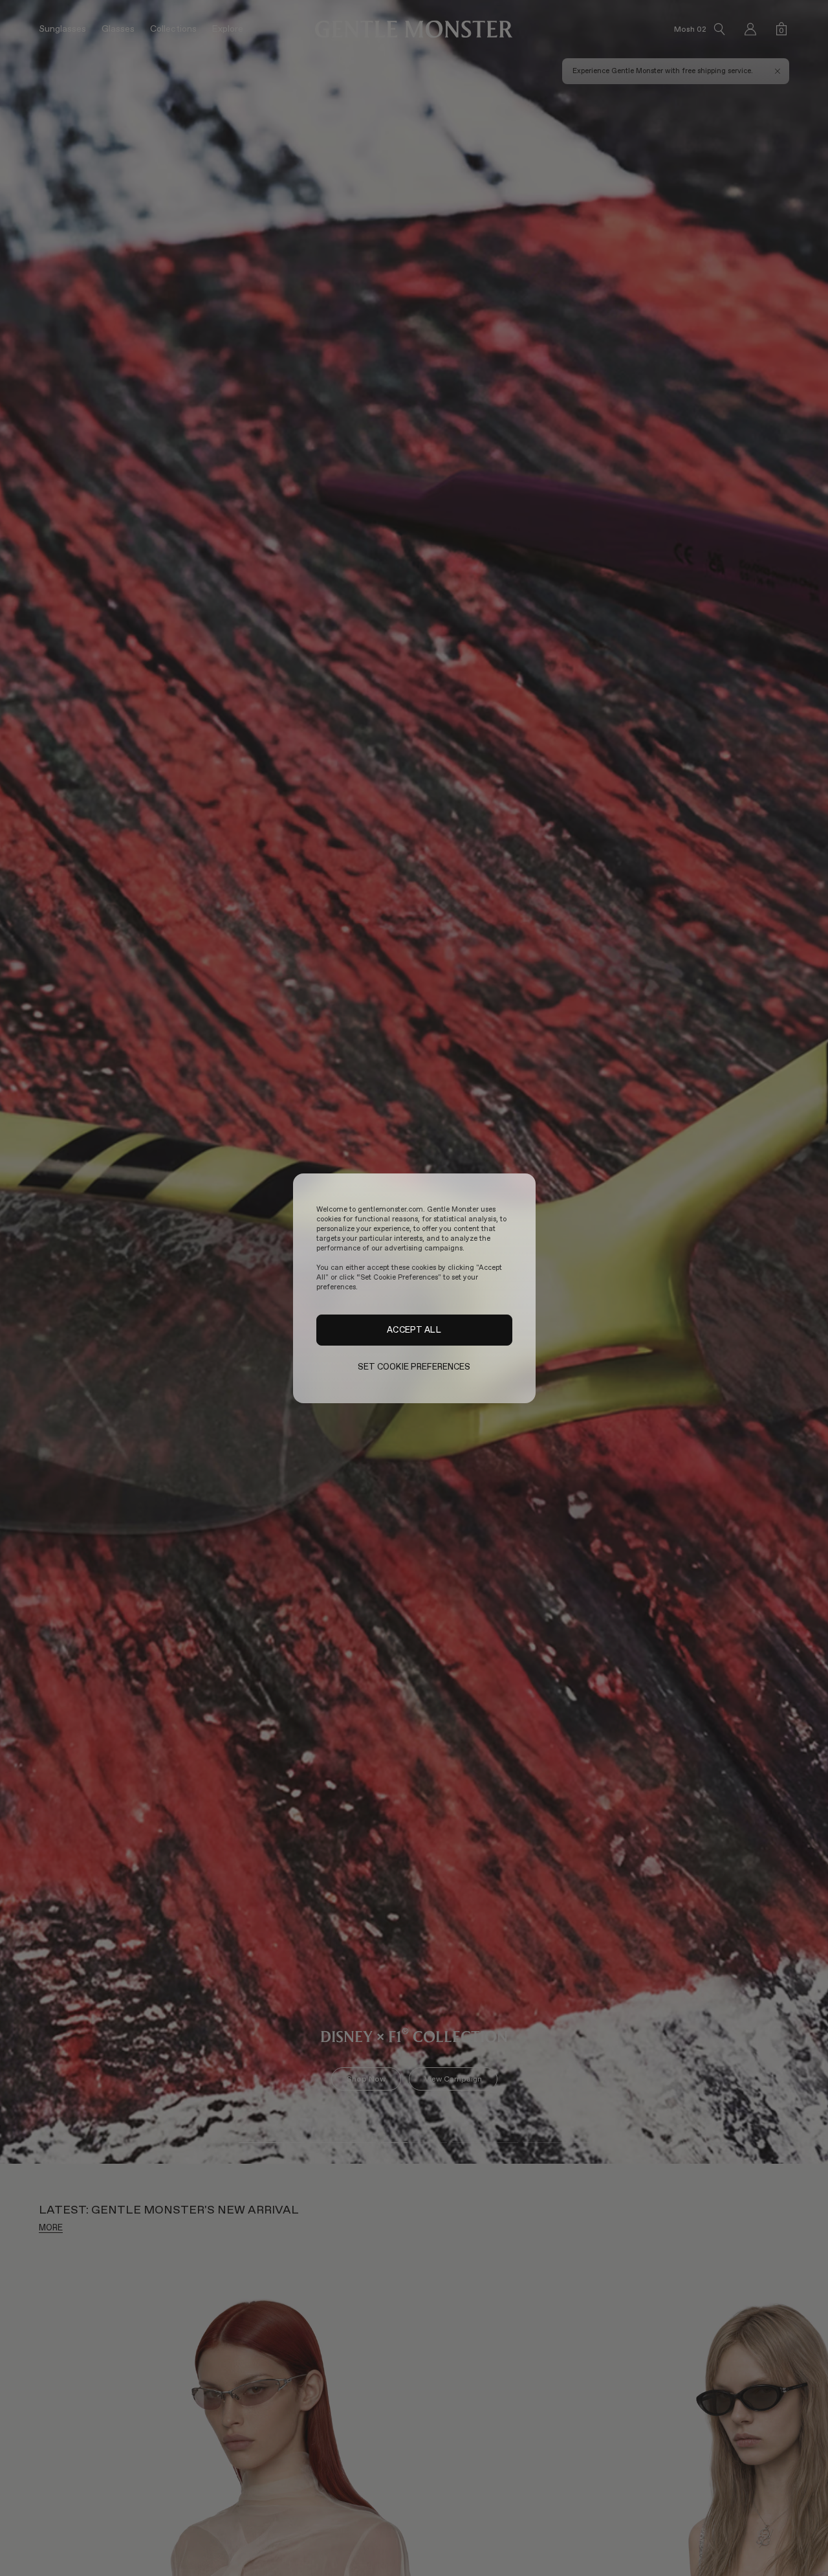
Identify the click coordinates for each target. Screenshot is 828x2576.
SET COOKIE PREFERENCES (414, 1367)
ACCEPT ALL (414, 1329)
